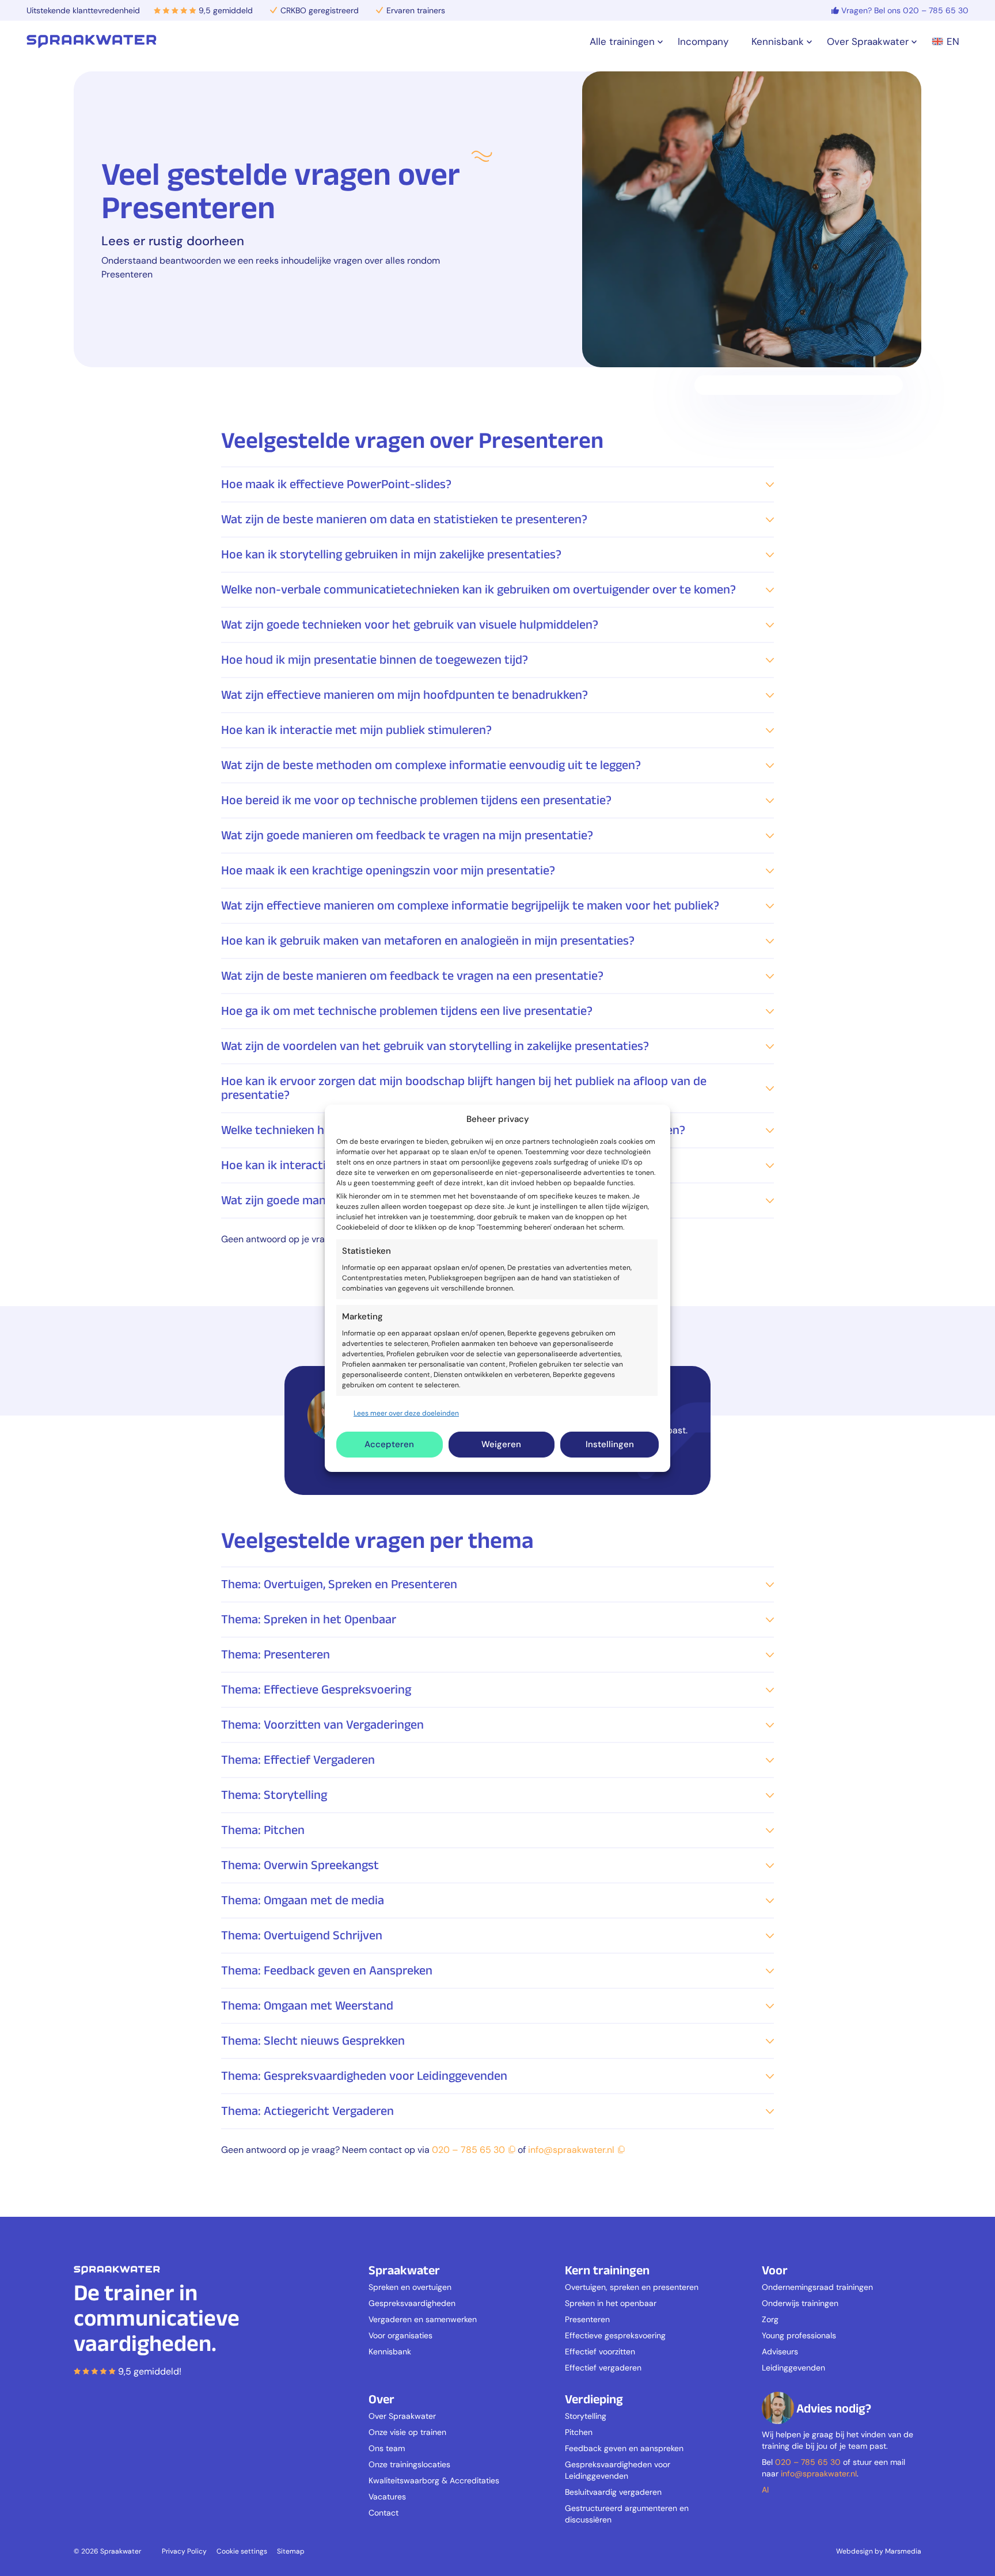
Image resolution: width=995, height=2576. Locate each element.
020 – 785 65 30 (468, 2150)
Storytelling (586, 2416)
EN (953, 41)
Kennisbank (390, 2351)
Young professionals (799, 2335)
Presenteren (587, 2319)
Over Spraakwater (402, 2416)
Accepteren (389, 1444)
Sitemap (291, 2551)
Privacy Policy (184, 2551)
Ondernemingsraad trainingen (817, 2287)
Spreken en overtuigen (410, 2287)
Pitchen (579, 2432)
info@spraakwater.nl (571, 2150)
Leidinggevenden (793, 2368)
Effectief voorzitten (600, 2351)
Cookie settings (242, 2551)
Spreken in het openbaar (611, 2303)
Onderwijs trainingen (800, 2303)
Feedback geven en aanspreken (624, 2448)
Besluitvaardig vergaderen (613, 2492)
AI (765, 2490)
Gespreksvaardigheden (412, 2303)
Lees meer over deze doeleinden (406, 1413)
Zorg (770, 2319)
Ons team (387, 2448)
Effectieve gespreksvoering (615, 2335)
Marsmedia (903, 2551)
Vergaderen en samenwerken (423, 2319)
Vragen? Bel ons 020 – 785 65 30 (905, 10)
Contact (383, 2513)
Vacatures (387, 2497)
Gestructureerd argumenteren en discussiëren (627, 2514)
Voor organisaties (400, 2335)
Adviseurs (780, 2351)
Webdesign (855, 2551)
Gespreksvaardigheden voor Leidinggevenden (618, 2470)
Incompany (703, 41)
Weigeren (501, 1444)
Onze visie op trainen (407, 2432)
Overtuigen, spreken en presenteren (632, 2287)
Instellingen (610, 1444)
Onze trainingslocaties (409, 2464)
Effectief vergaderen (603, 2368)
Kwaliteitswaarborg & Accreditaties (434, 2480)
